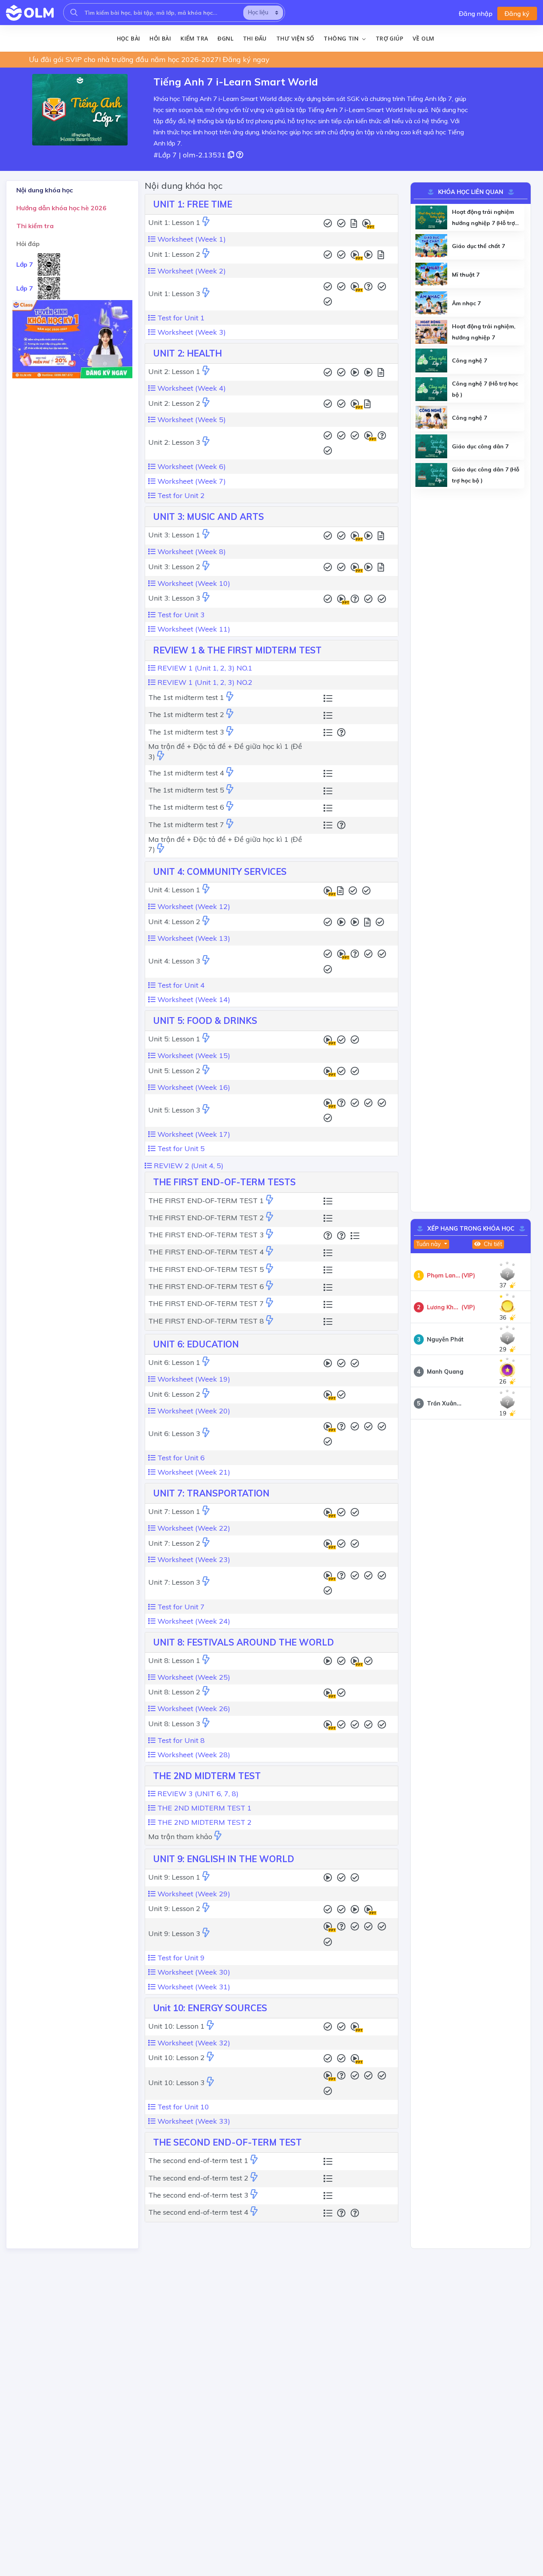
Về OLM (423, 38)
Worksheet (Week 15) (193, 1055)
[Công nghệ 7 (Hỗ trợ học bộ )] (431, 389)
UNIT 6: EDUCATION (196, 1344)
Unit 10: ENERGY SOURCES (210, 2008)
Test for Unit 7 (180, 1607)
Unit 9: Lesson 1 (174, 1877)
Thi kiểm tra (35, 225)
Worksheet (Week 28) (193, 1755)
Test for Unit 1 (180, 318)
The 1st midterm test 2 (186, 714)
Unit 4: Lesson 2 (174, 922)
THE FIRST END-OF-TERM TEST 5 (206, 1269)
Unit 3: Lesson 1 (174, 535)
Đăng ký (517, 14)
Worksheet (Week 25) (193, 1677)
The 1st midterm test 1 (186, 697)
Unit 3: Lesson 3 (174, 598)
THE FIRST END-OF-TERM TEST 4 (206, 1252)
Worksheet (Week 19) (193, 1379)
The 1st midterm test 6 (186, 807)
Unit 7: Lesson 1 (174, 1511)
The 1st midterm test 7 (186, 825)
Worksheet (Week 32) (193, 2043)
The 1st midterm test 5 (186, 790)
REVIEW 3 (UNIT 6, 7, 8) (197, 1794)
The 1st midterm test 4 (186, 773)
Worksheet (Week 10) (193, 583)
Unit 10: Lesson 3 (176, 2083)
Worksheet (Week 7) (191, 481)
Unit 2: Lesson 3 (174, 442)
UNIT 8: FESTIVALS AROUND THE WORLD (243, 1642)
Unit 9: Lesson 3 (174, 1933)
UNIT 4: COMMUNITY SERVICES (220, 872)
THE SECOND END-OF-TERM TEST (227, 2142)
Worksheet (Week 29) (193, 1894)
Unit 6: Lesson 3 (174, 1433)
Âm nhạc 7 (466, 303)
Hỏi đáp (28, 243)
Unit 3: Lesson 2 (174, 567)
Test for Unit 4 (180, 985)
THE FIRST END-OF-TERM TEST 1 (206, 1201)
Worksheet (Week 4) (191, 388)
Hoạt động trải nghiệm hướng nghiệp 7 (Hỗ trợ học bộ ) (483, 218)
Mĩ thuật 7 (466, 275)
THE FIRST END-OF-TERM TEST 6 (206, 1286)
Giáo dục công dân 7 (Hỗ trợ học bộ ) (486, 475)
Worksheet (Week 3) (191, 332)
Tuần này (429, 1244)
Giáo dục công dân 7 (480, 446)
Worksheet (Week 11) (193, 629)
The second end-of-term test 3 (198, 2195)
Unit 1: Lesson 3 (174, 294)
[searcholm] (74, 13)
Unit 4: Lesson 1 (174, 890)
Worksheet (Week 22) (193, 1528)
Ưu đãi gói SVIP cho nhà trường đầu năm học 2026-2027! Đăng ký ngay (149, 59)
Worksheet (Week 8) (191, 551)
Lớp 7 (25, 264)
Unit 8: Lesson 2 (174, 1692)
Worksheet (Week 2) (191, 271)
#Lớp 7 (165, 155)
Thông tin (342, 39)
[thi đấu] (206, 222)
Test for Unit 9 (180, 1958)
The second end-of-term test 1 (198, 2160)
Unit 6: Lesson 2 (174, 1394)
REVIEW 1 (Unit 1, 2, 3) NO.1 (204, 668)
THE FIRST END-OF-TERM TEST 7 (206, 1304)
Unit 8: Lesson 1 (174, 1660)
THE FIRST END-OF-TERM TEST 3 (206, 1235)
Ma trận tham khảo (180, 1837)
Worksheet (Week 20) (193, 1411)
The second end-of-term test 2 (198, 2178)
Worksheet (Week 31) (193, 1987)
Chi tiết (492, 1244)
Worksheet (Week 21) (193, 1472)
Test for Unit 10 (182, 2107)
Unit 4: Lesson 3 (174, 961)
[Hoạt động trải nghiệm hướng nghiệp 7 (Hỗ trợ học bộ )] (431, 217)
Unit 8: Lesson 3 (174, 1724)
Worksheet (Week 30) (193, 1972)
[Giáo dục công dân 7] (431, 446)
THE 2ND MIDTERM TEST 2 (204, 1822)
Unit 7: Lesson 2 (174, 1543)
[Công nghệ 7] (431, 361)
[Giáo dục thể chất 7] (431, 246)
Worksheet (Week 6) (191, 466)
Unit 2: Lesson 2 (174, 403)
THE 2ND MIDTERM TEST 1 (204, 1808)
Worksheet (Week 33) (193, 2121)
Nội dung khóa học (45, 190)
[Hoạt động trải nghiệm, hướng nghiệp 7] (431, 332)
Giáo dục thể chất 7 (478, 246)
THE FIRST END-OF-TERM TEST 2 (206, 1218)
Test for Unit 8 (180, 1740)
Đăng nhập (476, 14)
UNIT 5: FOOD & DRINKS (205, 1021)
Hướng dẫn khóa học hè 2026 (61, 207)
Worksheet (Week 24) (193, 1621)
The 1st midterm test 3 (186, 732)
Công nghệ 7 (469, 361)
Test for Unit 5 (180, 1148)
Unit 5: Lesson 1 (174, 1039)
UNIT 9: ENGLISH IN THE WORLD (224, 1859)
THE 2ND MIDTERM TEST (207, 1776)
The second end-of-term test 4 (198, 2212)
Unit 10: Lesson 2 (176, 2058)
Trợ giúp (389, 38)
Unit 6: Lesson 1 (174, 1362)
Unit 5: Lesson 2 (174, 1071)
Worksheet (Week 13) (193, 938)
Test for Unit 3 (180, 615)
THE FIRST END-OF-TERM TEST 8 (206, 1321)
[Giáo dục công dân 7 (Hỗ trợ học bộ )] (431, 475)
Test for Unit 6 (180, 1458)
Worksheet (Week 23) (193, 1559)
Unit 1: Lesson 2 (174, 254)
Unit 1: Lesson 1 (174, 222)
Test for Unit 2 (180, 495)
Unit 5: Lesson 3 (174, 1110)
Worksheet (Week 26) (193, 1709)
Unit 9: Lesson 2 (174, 1908)
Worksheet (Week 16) (193, 1087)
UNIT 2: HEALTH (187, 353)
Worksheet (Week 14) (193, 999)
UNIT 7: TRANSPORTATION (211, 1493)
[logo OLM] (30, 13)
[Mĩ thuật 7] (431, 275)
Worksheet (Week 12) (193, 906)
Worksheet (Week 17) (193, 1134)
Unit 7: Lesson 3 (174, 1582)
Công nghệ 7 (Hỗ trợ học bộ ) (485, 389)
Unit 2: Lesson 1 (174, 371)
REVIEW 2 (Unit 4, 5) (188, 1166)
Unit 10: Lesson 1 (176, 2026)
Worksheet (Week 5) (191, 420)
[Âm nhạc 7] (431, 303)
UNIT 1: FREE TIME (193, 204)
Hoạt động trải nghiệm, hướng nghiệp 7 (484, 332)
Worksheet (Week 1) (191, 239)
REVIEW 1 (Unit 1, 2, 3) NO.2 (204, 682)
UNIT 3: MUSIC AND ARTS (208, 517)
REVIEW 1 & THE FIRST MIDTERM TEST (237, 650)
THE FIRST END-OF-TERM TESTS (224, 1182)
